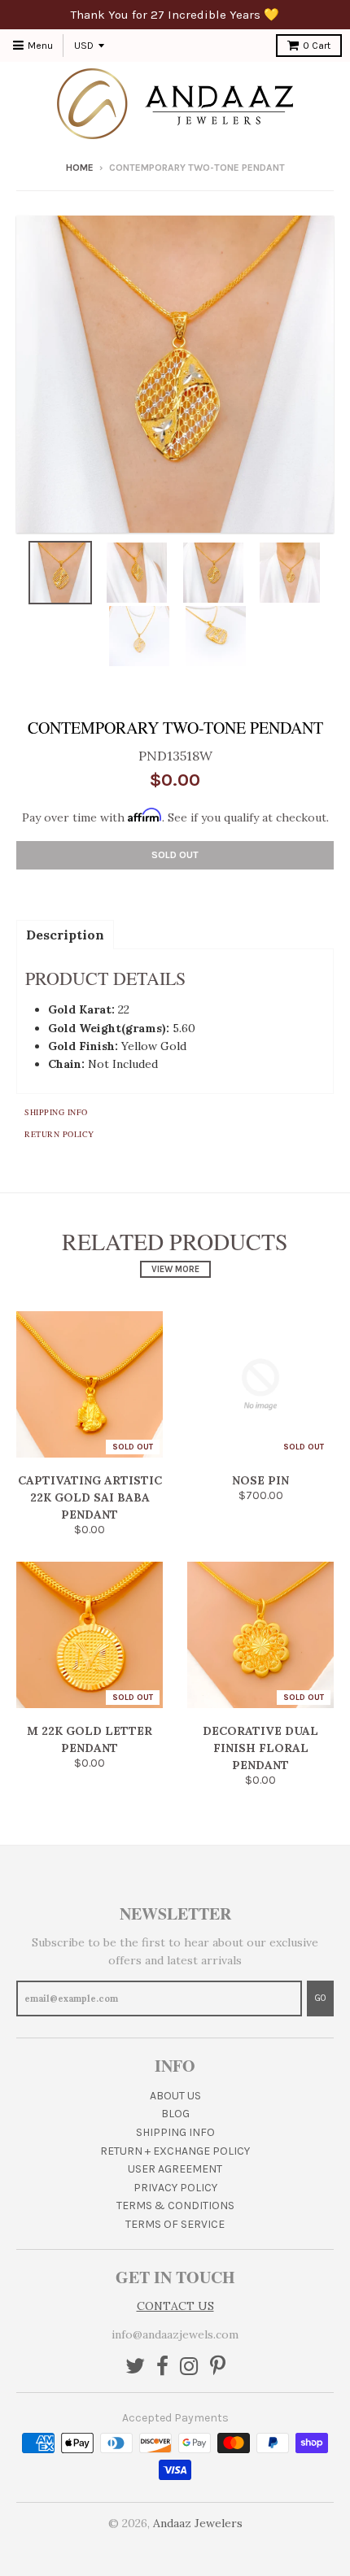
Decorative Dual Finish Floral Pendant (260, 1748)
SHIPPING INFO (175, 2132)
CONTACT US (175, 2306)
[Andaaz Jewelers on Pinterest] (218, 2367)
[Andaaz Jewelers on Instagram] (189, 2367)
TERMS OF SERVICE (175, 2224)
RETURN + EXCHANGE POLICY (175, 2151)
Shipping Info (56, 1112)
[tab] (65, 934)
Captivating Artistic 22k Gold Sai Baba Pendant (90, 1497)
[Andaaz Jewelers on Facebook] (162, 2367)
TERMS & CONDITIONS (175, 2206)
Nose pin (260, 1480)
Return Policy (59, 1134)
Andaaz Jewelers (198, 2523)
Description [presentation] (65, 935)
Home (80, 168)
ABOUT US (175, 2096)
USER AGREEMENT (175, 2169)
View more (175, 1269)
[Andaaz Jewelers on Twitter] (135, 2367)
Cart (317, 46)
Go (320, 1998)
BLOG (175, 2114)
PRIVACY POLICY (175, 2188)
